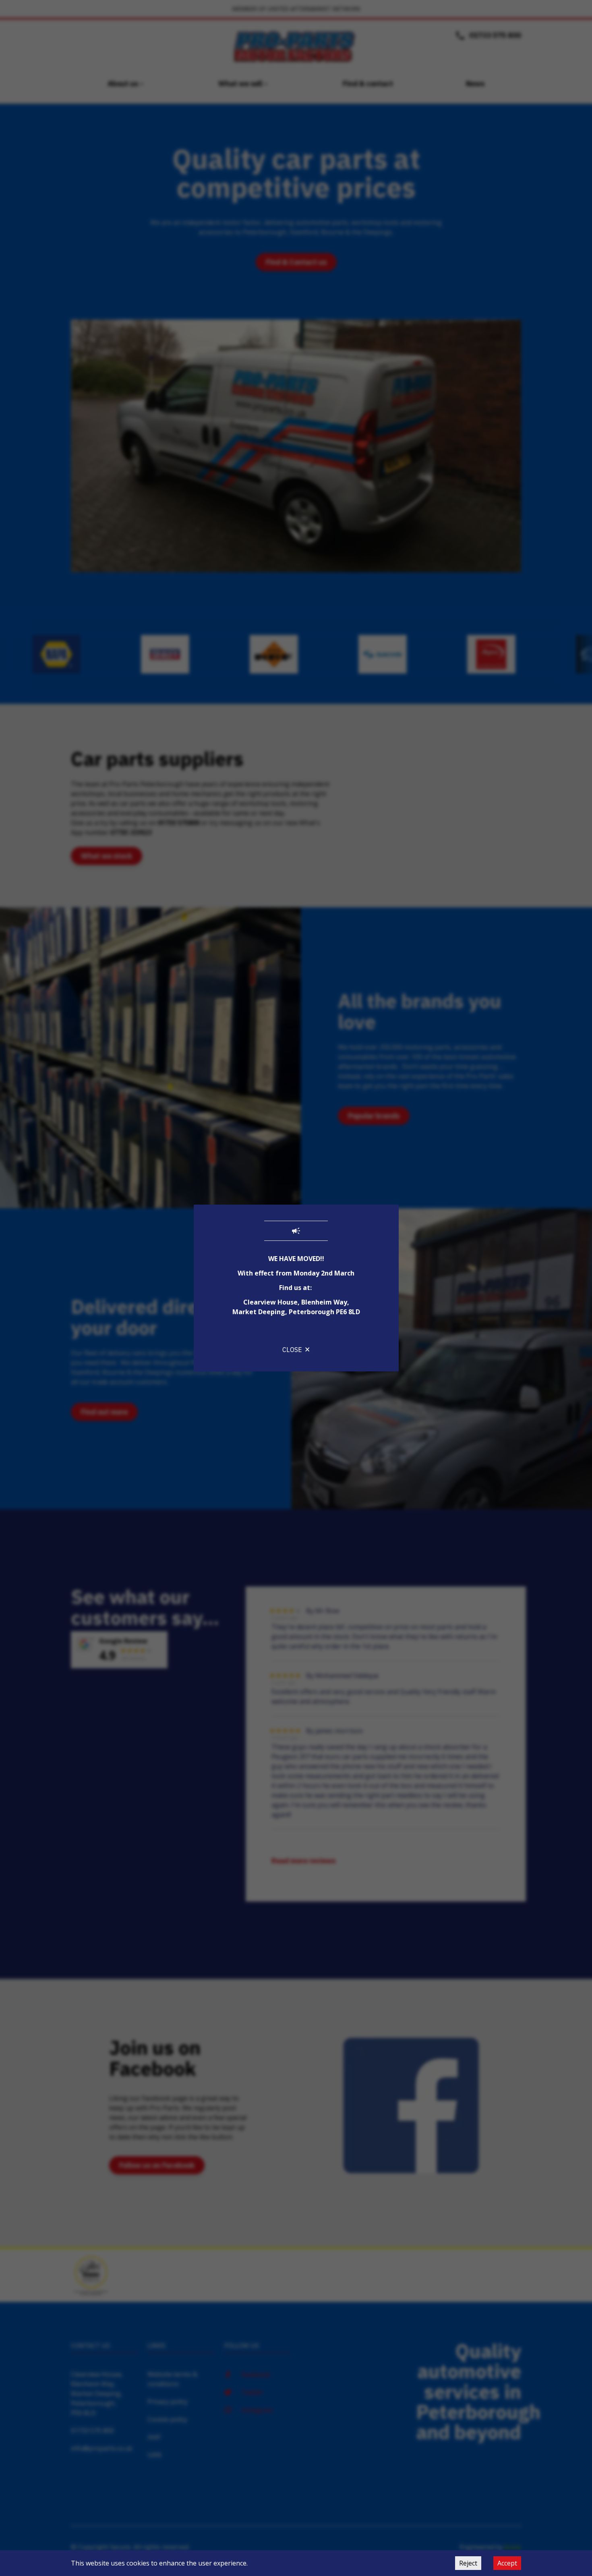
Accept (507, 2563)
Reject (468, 2563)
